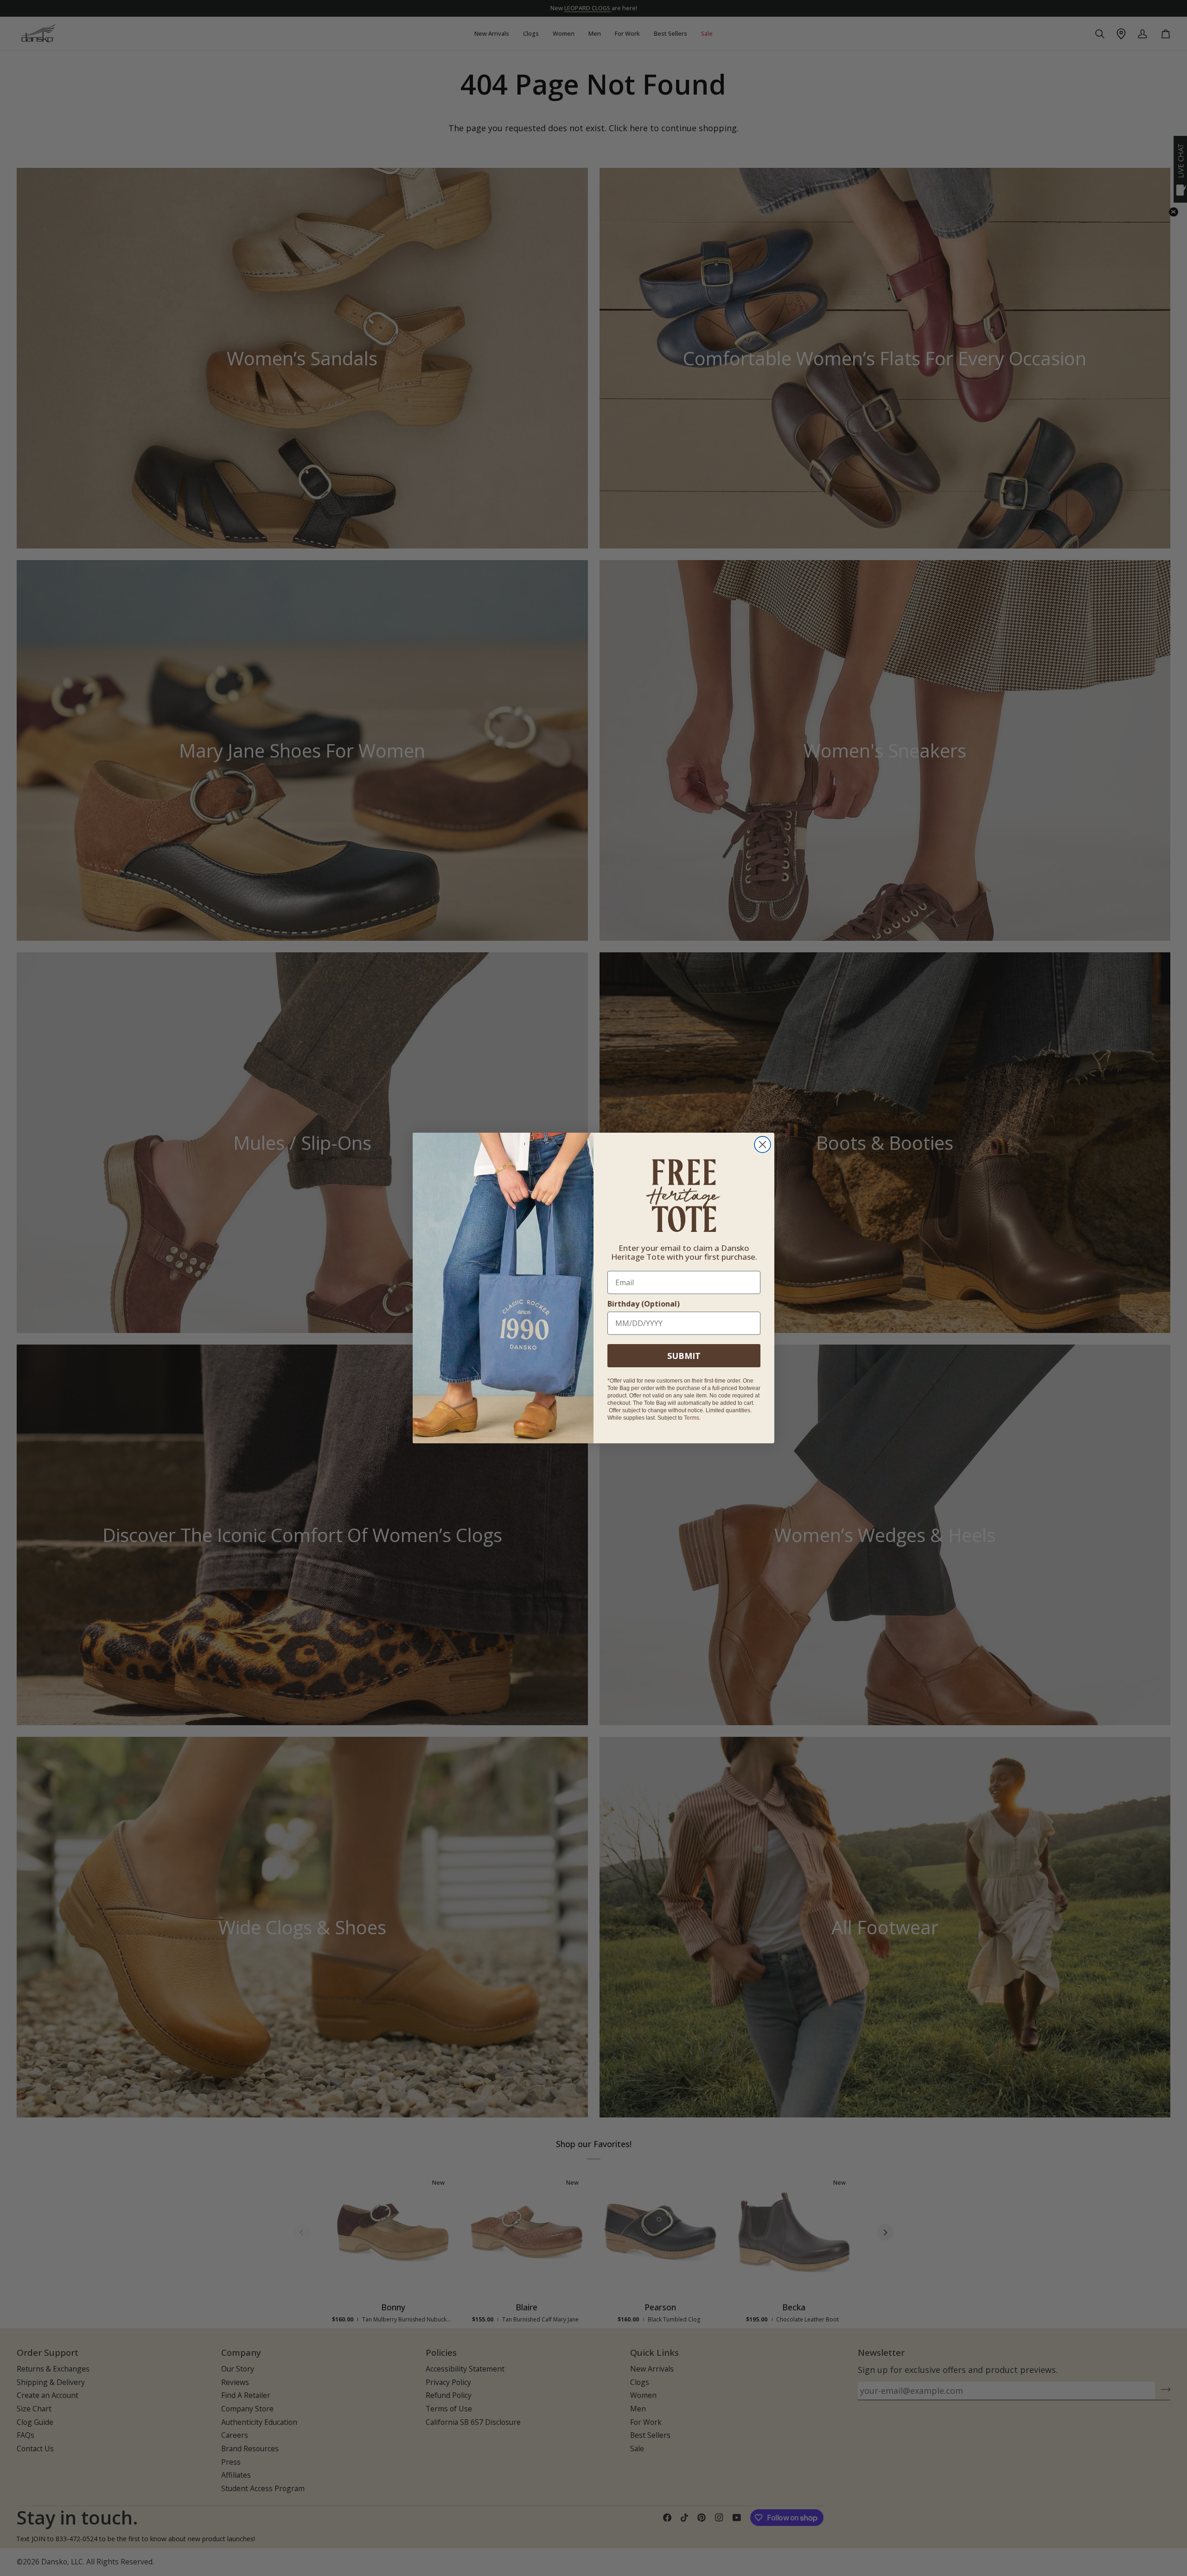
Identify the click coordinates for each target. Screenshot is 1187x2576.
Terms (692, 1418)
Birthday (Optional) (644, 1304)
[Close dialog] (763, 1145)
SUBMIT (684, 1356)
